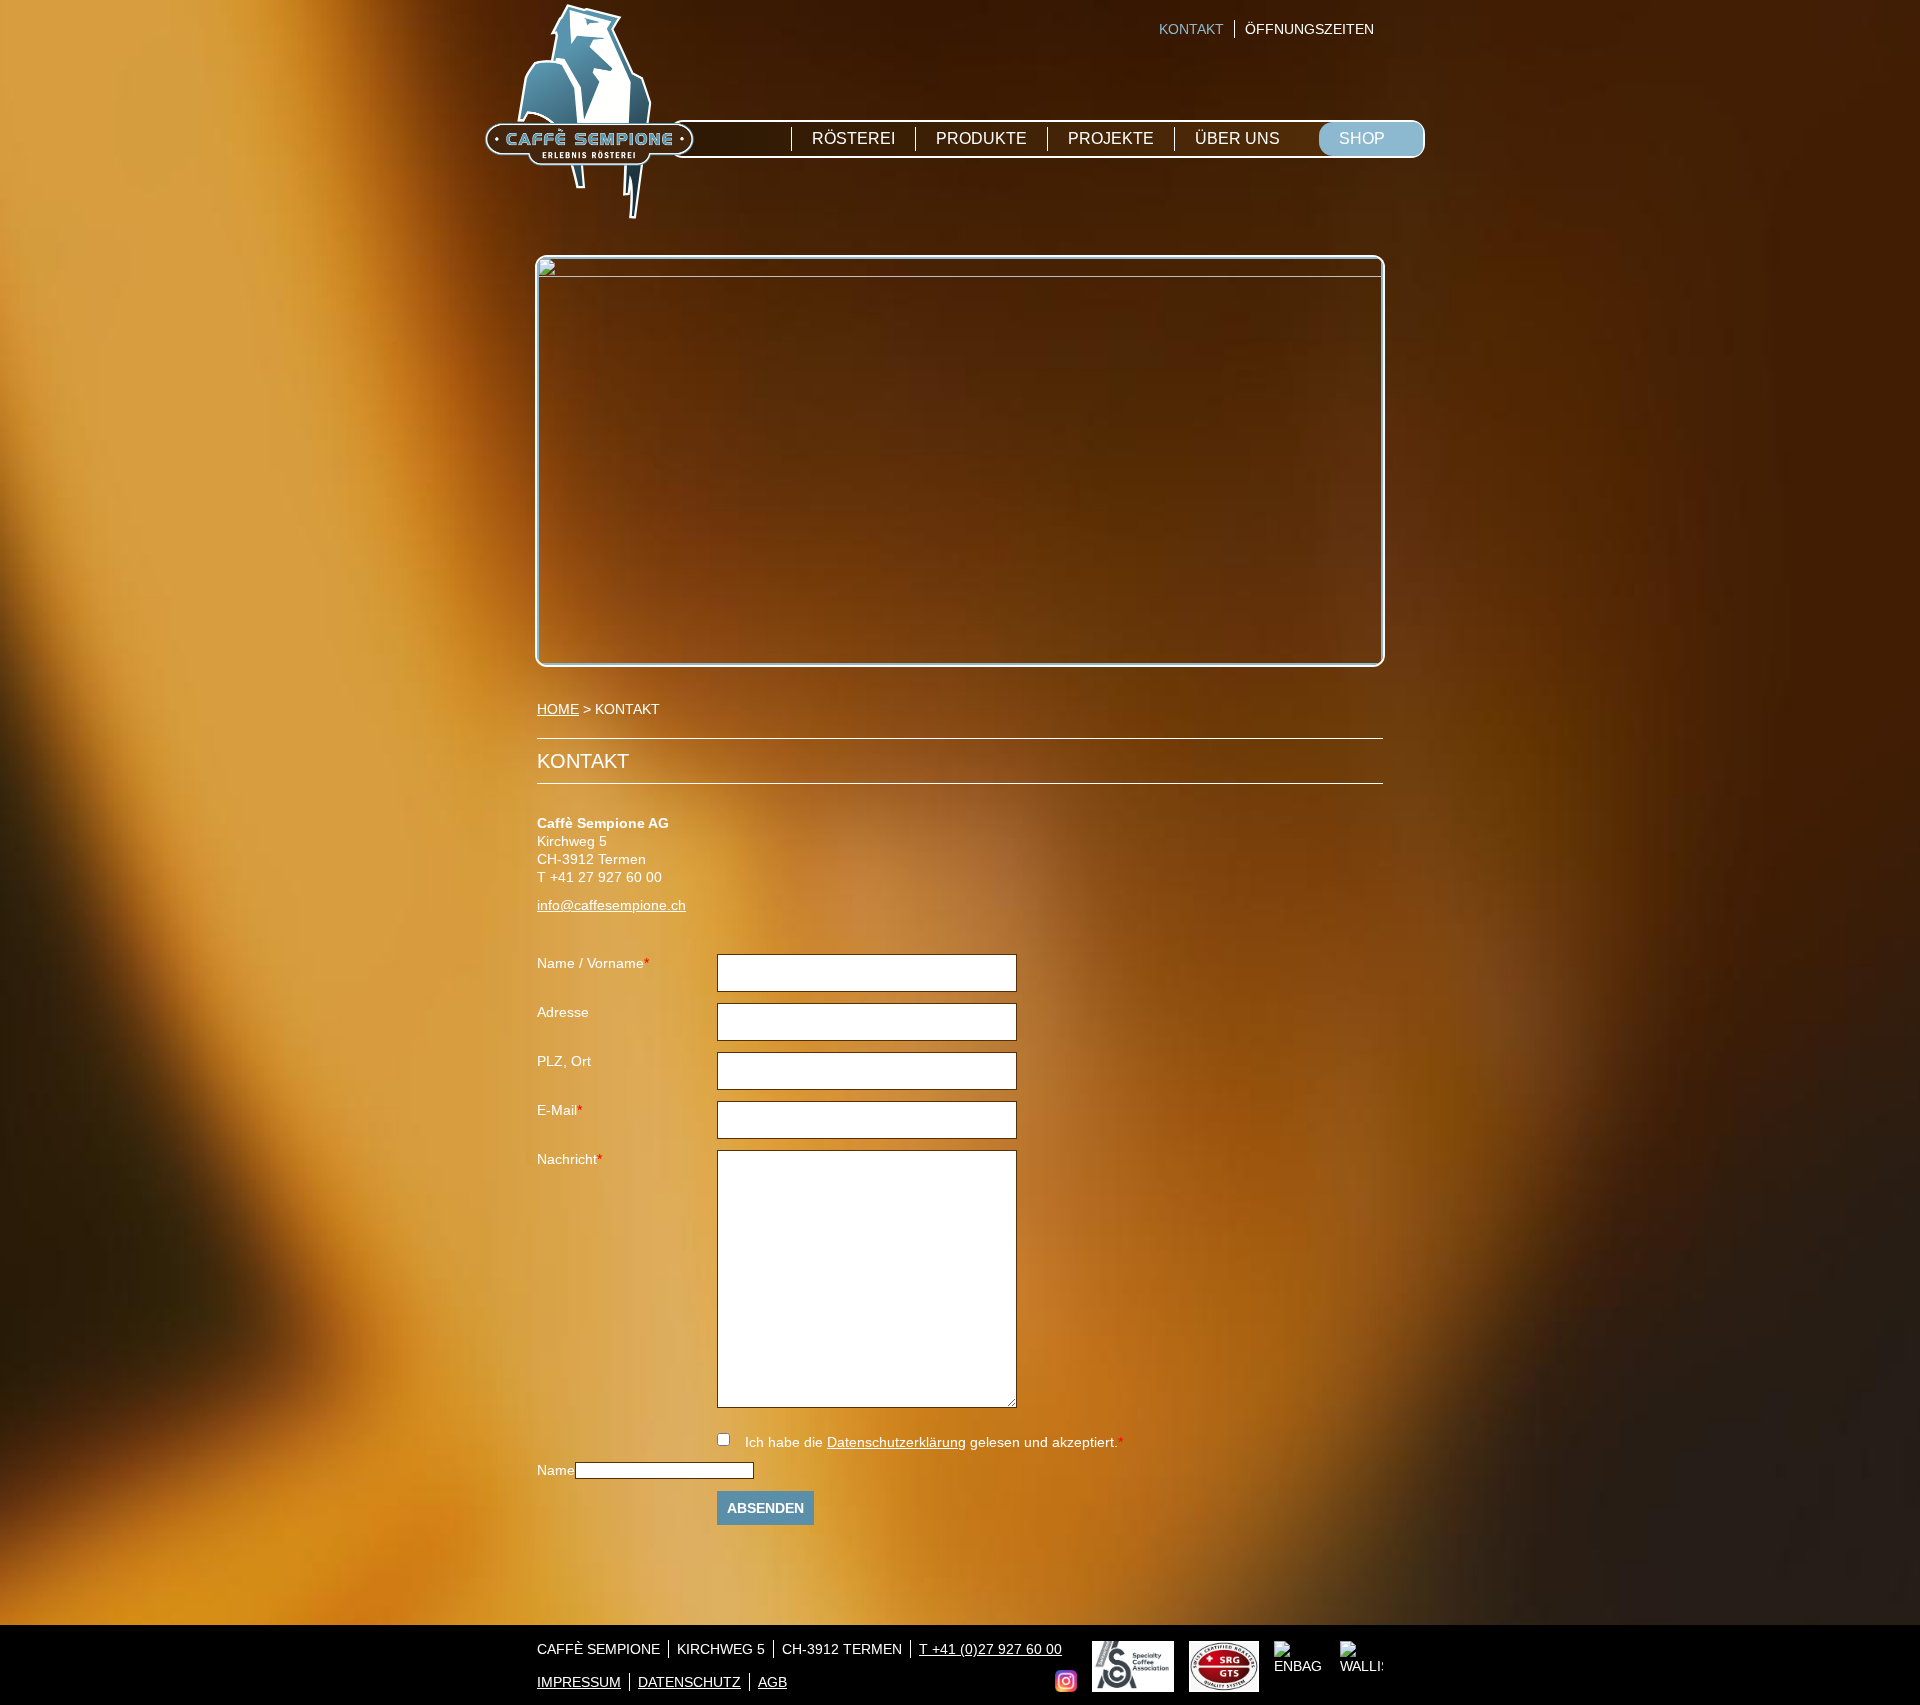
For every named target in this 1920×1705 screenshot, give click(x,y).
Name (556, 1470)
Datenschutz (689, 1682)
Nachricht (569, 1159)
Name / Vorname (593, 963)
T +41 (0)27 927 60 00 (990, 1649)
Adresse (563, 1012)
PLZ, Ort (564, 1061)
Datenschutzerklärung (896, 1442)
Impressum (579, 1682)
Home (558, 709)
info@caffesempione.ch (611, 905)
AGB (772, 1682)
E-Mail (567, 1110)
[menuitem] (1186, 29)
